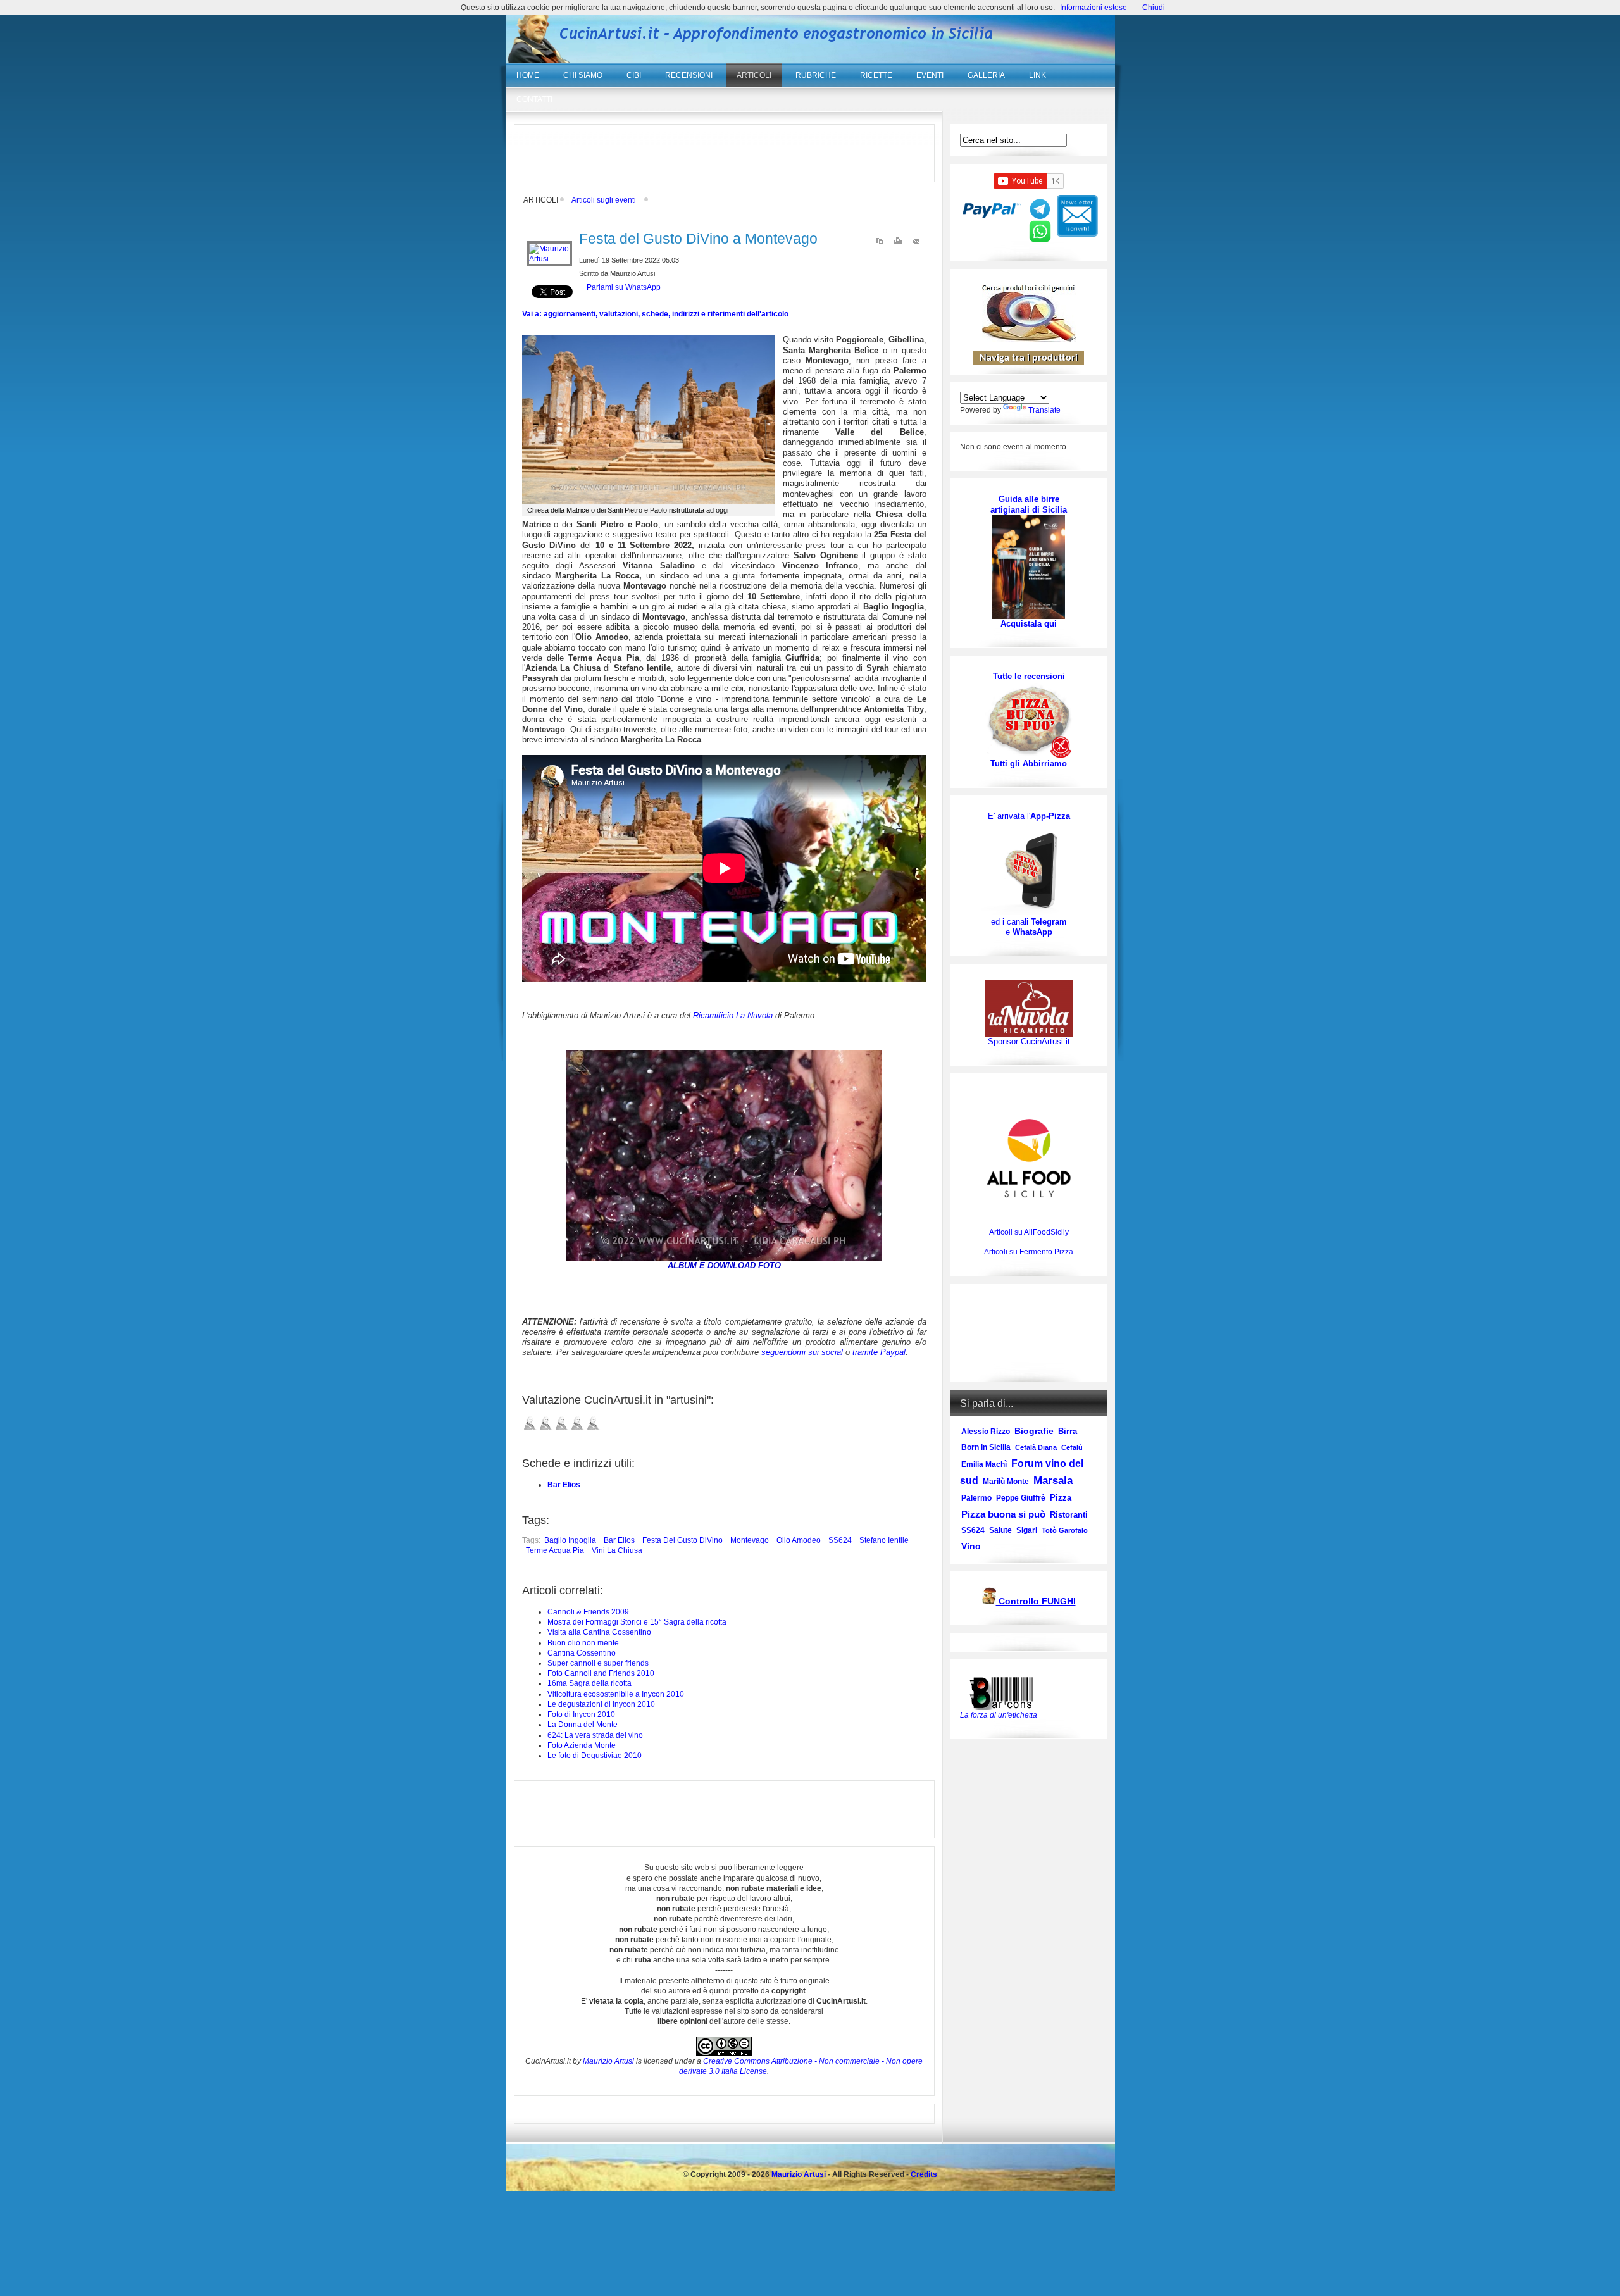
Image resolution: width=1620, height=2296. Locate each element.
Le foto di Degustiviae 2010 (595, 1756)
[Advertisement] (724, 153)
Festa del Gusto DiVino (682, 1540)
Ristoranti (1069, 1515)
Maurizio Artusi (608, 2061)
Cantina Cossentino (582, 1653)
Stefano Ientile (884, 1540)
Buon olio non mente (583, 1643)
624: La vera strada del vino (595, 1735)
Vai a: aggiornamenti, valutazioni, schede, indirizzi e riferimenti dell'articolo (655, 314)
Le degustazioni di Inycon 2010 (601, 1704)
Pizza (1061, 1498)
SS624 (840, 1540)
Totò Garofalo (1065, 1530)
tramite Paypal (879, 1352)
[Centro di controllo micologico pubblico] (989, 1602)
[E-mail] (916, 244)
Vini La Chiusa (617, 1550)
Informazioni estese (1093, 8)
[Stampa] (898, 244)
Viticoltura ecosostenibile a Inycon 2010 (616, 1694)
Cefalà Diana (1036, 1447)
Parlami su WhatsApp (624, 287)
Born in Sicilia (986, 1447)
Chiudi (1154, 8)
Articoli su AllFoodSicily (1029, 1232)
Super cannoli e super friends (598, 1663)
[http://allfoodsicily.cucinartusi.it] (1029, 1158)
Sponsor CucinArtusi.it (1029, 1041)
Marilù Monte (1006, 1482)
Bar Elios (564, 1485)
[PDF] (880, 244)
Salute (1000, 1530)
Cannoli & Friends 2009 (588, 1612)
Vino (971, 1546)
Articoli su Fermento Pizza (1029, 1252)
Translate (1044, 410)
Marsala (1053, 1481)
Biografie (1034, 1431)
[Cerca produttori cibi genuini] (1029, 339)
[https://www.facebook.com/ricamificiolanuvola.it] (1029, 1008)
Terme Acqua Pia (555, 1550)
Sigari (1027, 1530)
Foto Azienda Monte (582, 1745)
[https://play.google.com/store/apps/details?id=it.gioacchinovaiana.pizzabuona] (1029, 869)
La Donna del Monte (583, 1725)
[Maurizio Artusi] (549, 259)
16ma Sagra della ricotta (589, 1683)
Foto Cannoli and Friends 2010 (601, 1673)
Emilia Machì (984, 1464)
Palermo (976, 1498)
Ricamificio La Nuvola (733, 1015)
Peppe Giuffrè (1021, 1498)
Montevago (750, 1540)
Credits (924, 2174)
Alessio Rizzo (986, 1432)
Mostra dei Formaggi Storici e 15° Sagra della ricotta (637, 1622)
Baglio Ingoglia (570, 1540)
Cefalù (1072, 1447)
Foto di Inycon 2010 (581, 1714)
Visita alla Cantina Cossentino (599, 1632)
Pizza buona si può (1003, 1514)
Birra (1068, 1431)
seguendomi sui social (802, 1352)
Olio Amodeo (799, 1540)
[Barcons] (1004, 1692)
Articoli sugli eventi (604, 200)
